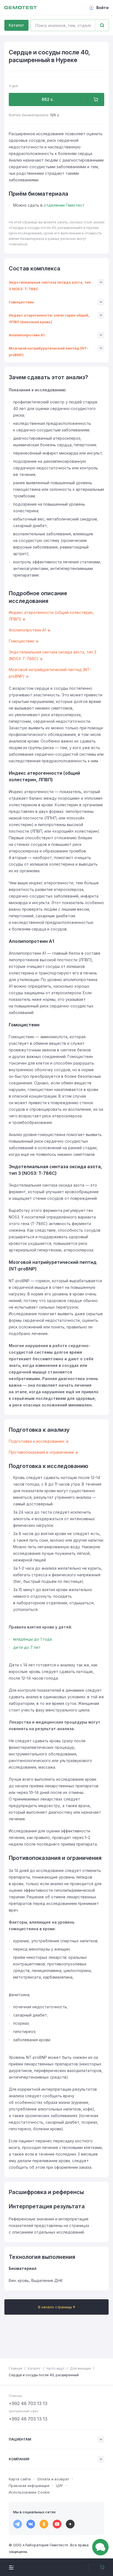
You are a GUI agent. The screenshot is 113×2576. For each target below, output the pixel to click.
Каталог (16, 25)
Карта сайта (20, 2479)
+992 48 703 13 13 (28, 2403)
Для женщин (80, 2368)
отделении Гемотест (64, 205)
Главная (15, 2368)
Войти (102, 8)
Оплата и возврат (53, 2479)
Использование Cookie (29, 2492)
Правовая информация (29, 2486)
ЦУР (59, 2486)
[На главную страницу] (21, 8)
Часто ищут (55, 2368)
